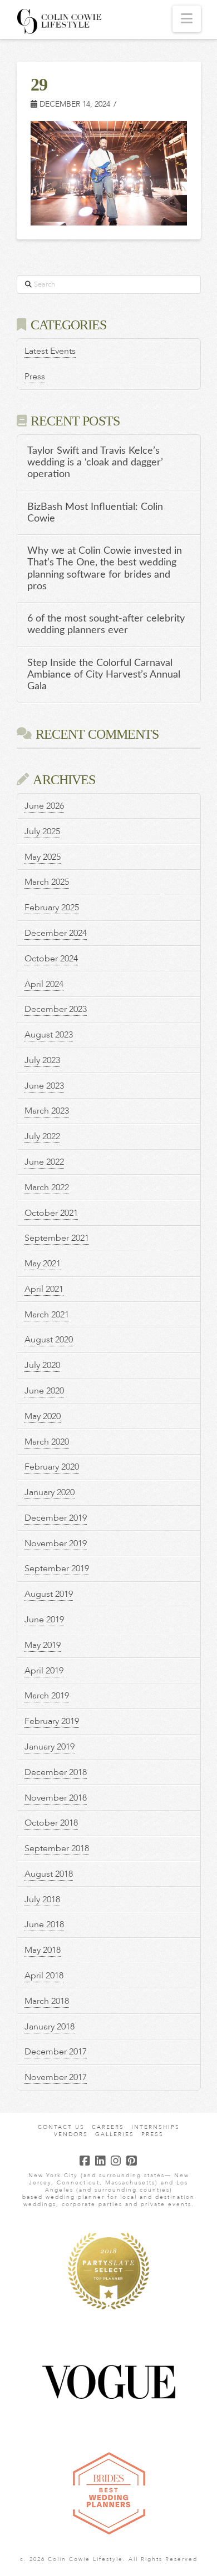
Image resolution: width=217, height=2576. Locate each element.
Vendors (71, 2135)
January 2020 (50, 1492)
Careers (108, 2128)
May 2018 (43, 1950)
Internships (156, 2128)
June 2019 (44, 1620)
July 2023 (42, 1060)
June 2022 (44, 1162)
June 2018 (44, 1925)
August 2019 (49, 1594)
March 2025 (47, 882)
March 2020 (47, 1442)
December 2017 (56, 2052)
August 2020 (49, 1340)
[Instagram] (116, 2161)
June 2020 (44, 1391)
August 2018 (49, 1874)
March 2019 (47, 1696)
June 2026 (44, 806)
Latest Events (50, 351)
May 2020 (43, 1416)
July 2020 (42, 1365)
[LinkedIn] (101, 2161)
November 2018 (56, 1798)
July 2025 (42, 831)
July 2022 (42, 1136)
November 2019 (56, 1543)
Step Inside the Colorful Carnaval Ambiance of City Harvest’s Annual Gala (104, 675)
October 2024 (51, 959)
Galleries (115, 2135)
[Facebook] (85, 2161)
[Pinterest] (132, 2161)
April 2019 (44, 1671)
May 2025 (43, 857)
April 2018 (44, 1976)
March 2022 (47, 1187)
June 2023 (44, 1086)
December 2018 (56, 1772)
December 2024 (56, 933)
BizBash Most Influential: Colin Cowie (95, 513)
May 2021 (43, 1264)
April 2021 (44, 1289)
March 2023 (47, 1111)
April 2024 (44, 984)
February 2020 (52, 1467)
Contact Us (61, 2128)
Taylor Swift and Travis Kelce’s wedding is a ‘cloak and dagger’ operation (95, 462)
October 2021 (51, 1213)
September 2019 (57, 1568)
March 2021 (47, 1315)
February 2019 (52, 1721)
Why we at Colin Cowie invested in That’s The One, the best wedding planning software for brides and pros (105, 568)
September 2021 (57, 1238)
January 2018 (50, 2027)
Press (35, 377)
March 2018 (47, 2001)
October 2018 (51, 1823)
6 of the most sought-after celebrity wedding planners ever (106, 624)
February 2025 (52, 908)
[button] (187, 19)
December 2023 (56, 1009)
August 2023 (49, 1035)
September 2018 (57, 1848)
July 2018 (42, 1900)
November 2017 (56, 2077)
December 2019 (56, 1518)
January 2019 (50, 1747)
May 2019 (43, 1645)
